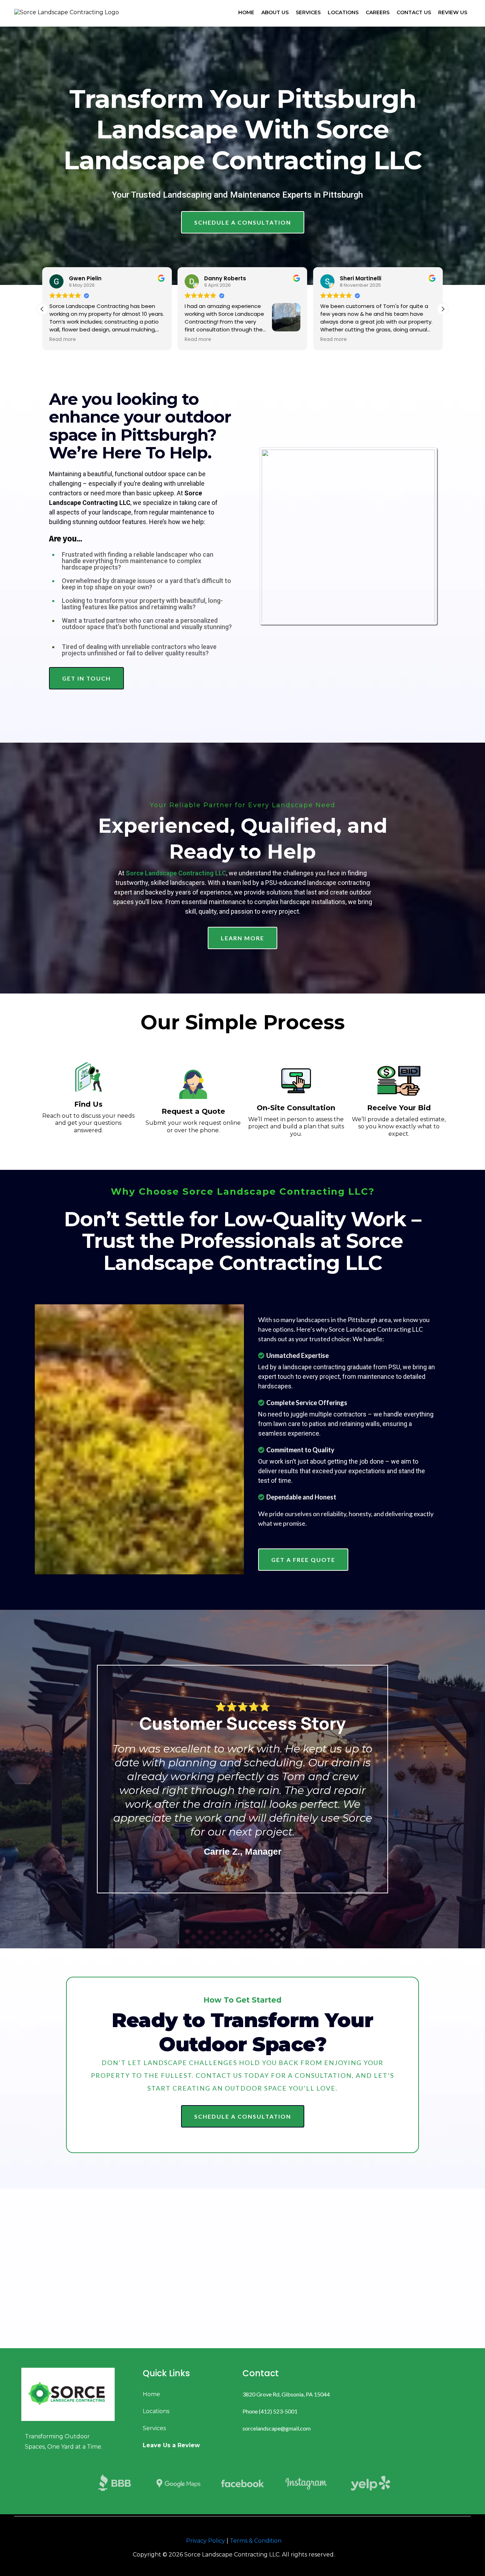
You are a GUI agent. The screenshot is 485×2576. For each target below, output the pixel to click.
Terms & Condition (256, 2541)
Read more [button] (63, 340)
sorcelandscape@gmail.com (277, 2428)
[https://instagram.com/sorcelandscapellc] (306, 2483)
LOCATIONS (343, 12)
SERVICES (308, 12)
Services (154, 2428)
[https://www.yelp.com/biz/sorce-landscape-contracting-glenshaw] (370, 2483)
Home (151, 2394)
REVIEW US (453, 12)
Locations (156, 2411)
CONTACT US (414, 12)
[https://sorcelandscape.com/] (75, 2394)
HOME (246, 12)
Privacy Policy (206, 2541)
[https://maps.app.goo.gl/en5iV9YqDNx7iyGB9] (179, 2483)
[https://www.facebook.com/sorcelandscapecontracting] (243, 2483)
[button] (443, 309)
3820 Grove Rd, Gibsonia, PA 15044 (286, 2394)
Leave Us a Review (171, 2445)
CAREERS (378, 12)
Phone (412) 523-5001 (270, 2411)
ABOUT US (275, 12)
